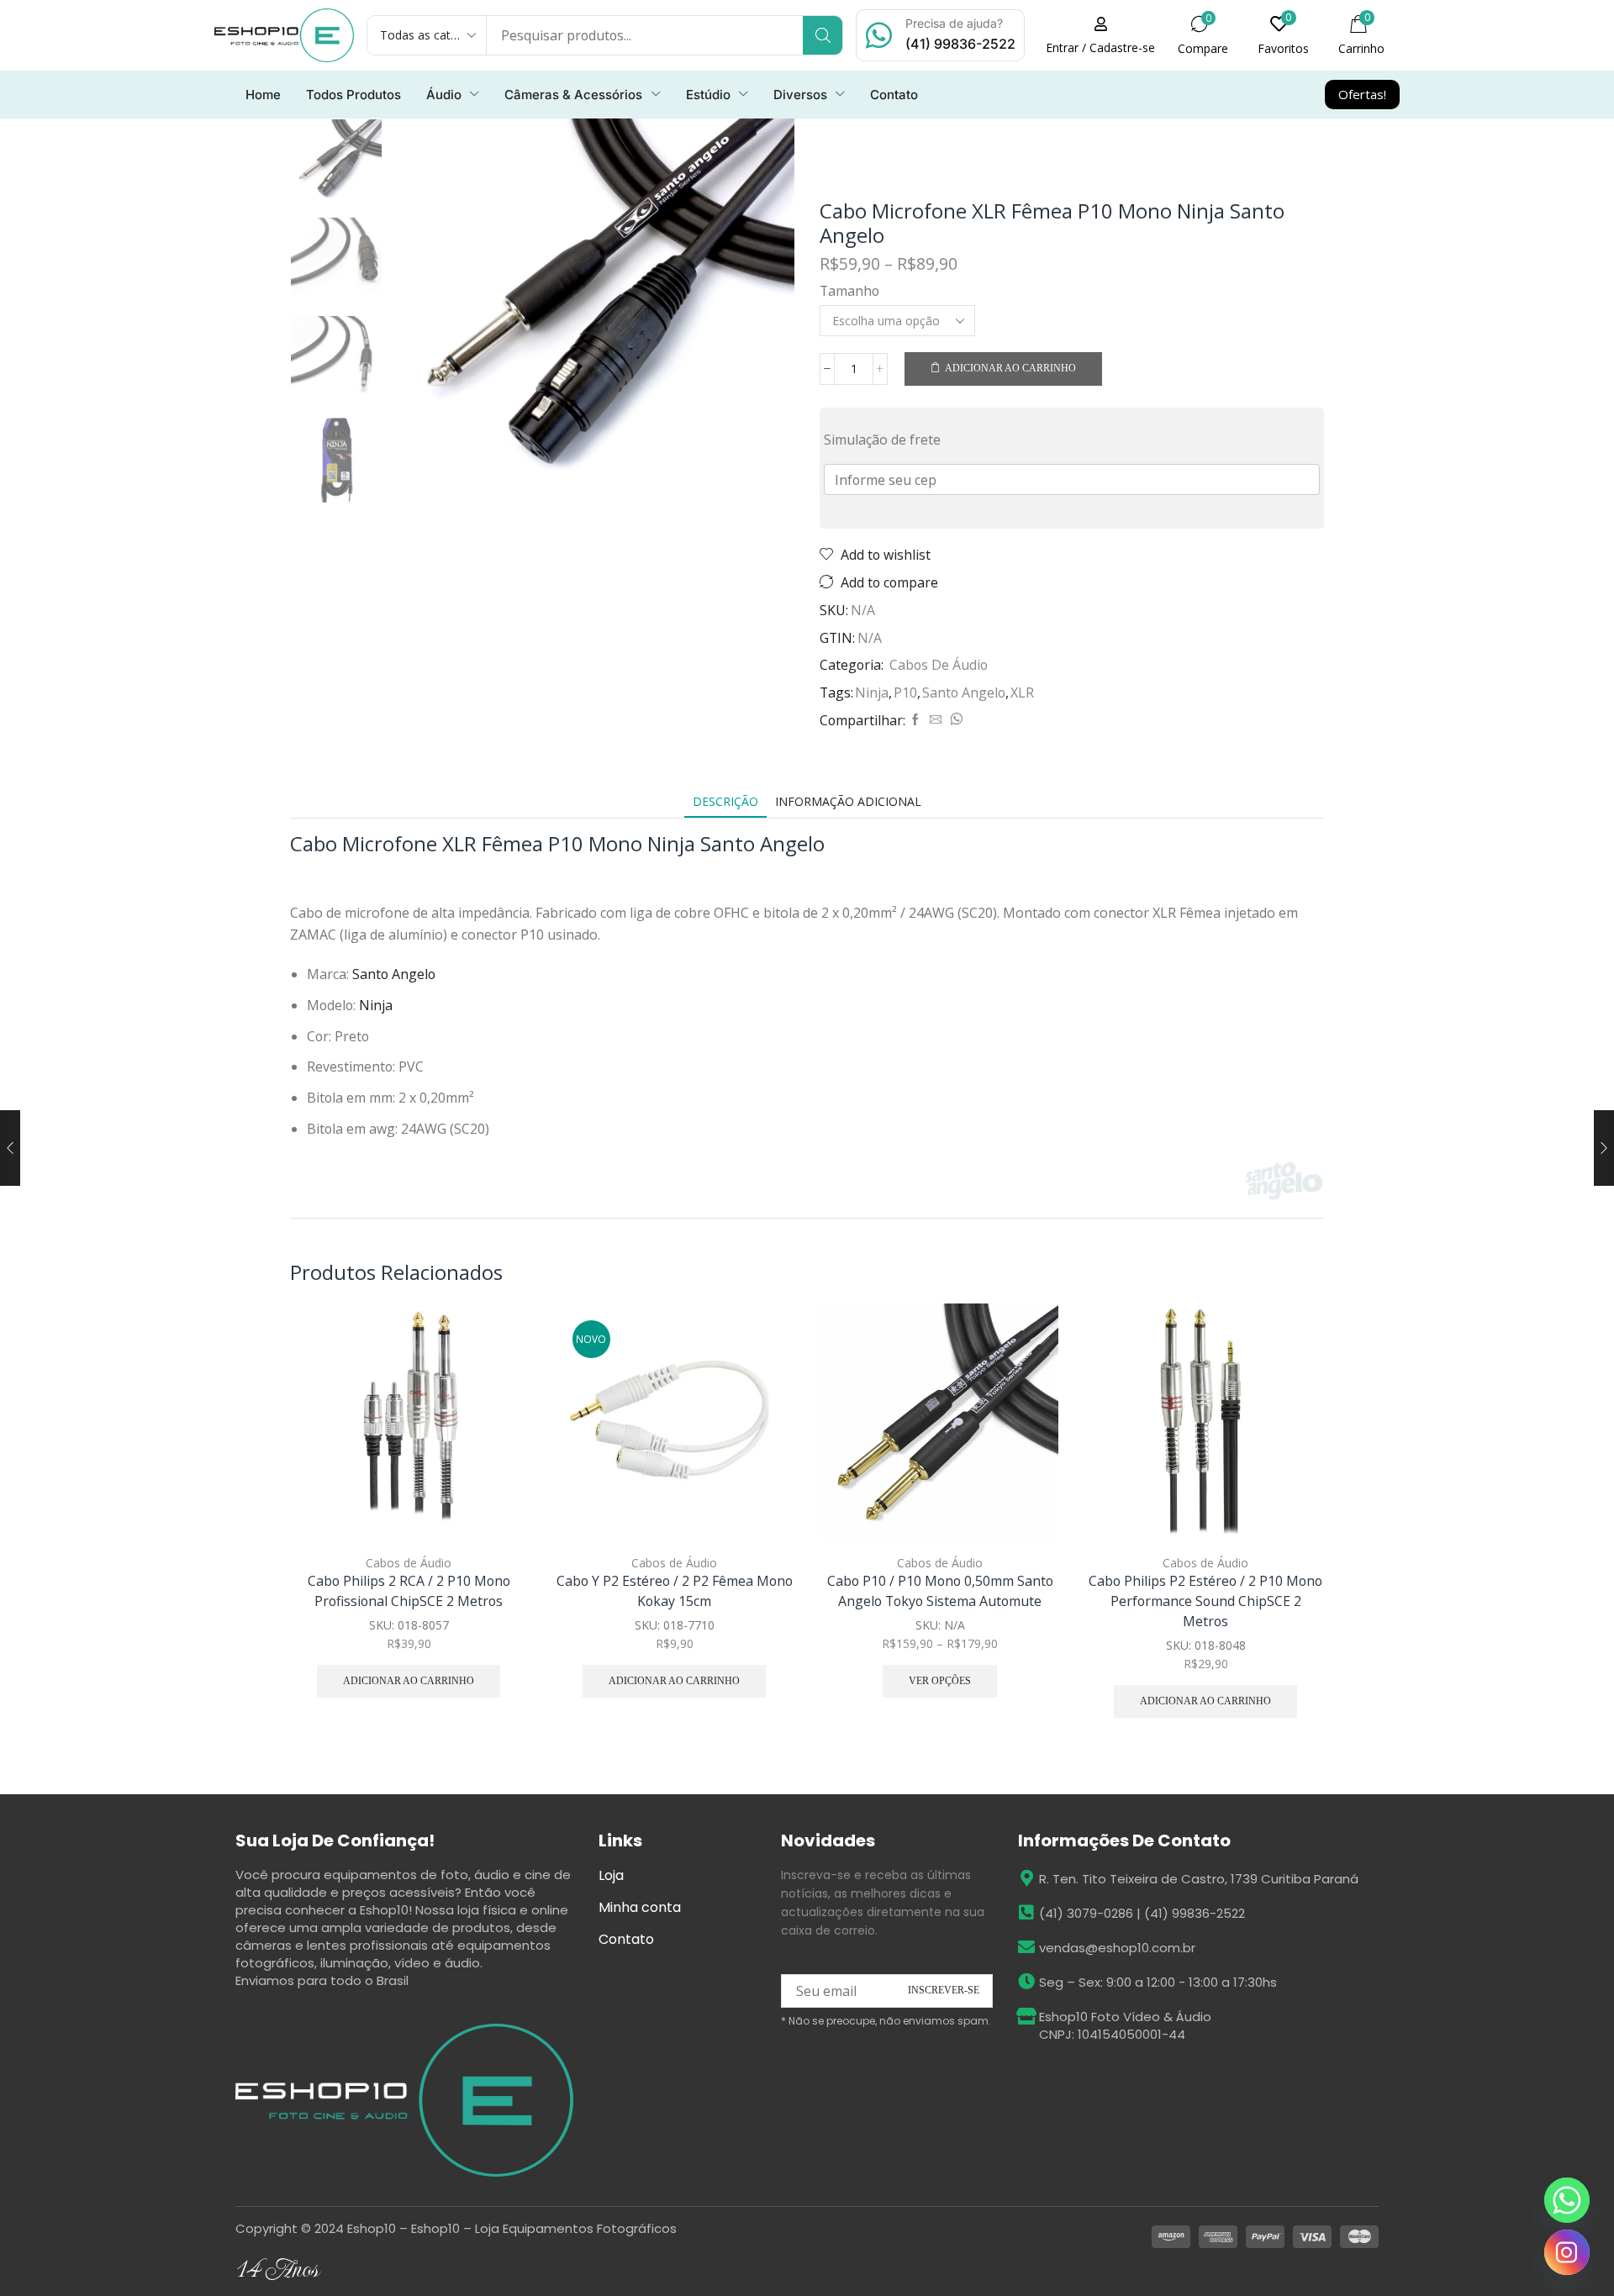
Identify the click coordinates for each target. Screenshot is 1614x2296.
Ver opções (1027, 1430)
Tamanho (849, 291)
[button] (1100, 35)
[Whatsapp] (1567, 2200)
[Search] (823, 35)
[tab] (725, 801)
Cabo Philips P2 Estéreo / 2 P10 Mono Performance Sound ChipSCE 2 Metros (1205, 1601)
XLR (1022, 692)
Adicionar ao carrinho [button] (496, 1430)
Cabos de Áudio (939, 665)
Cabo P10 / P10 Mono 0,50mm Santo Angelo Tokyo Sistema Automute (940, 1591)
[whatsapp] (954, 720)
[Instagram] (1567, 2252)
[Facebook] (915, 720)
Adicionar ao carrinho (1010, 368)
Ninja (872, 692)
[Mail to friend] (936, 720)
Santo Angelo (964, 692)
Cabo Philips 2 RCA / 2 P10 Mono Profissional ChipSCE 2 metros (409, 1591)
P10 (905, 692)
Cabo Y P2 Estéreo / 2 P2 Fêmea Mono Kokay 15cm (675, 1591)
